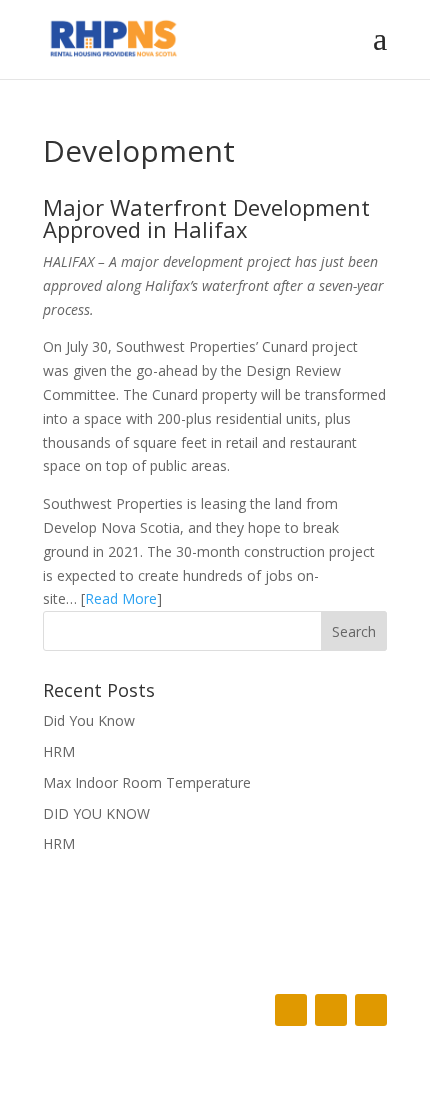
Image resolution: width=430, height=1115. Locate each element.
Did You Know (89, 720)
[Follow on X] (331, 1010)
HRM (59, 751)
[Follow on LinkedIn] (371, 1010)
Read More (121, 598)
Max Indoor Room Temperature (147, 782)
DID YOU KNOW (96, 813)
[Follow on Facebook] (291, 1010)
